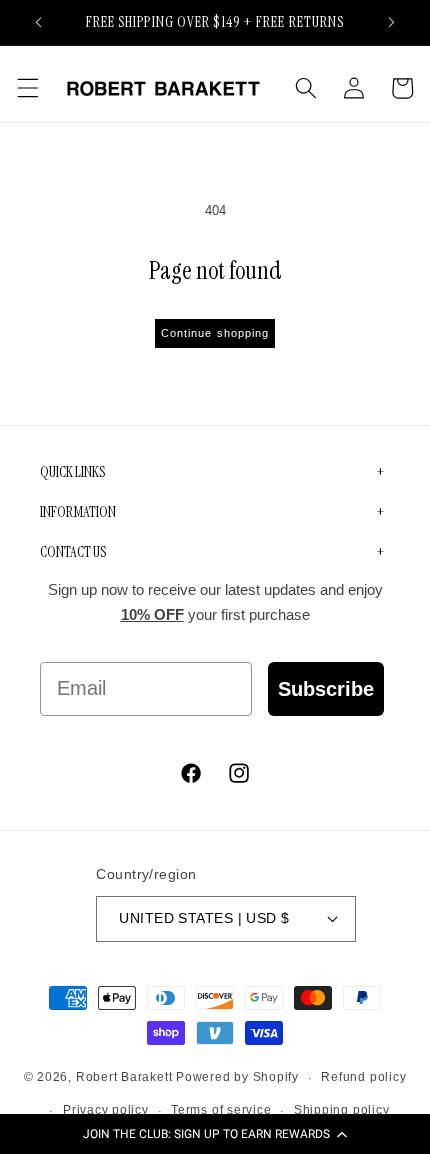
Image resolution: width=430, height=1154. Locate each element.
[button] (215, 1134)
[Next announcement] (392, 22)
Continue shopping (215, 333)
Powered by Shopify (237, 1078)
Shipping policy (342, 1110)
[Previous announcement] (39, 22)
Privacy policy (106, 1110)
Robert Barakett (124, 1078)
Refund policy (363, 1077)
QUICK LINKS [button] (72, 472)
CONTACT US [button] (73, 552)
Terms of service (221, 1110)
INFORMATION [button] (78, 512)
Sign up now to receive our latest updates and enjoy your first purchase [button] (215, 602)
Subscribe (326, 689)
